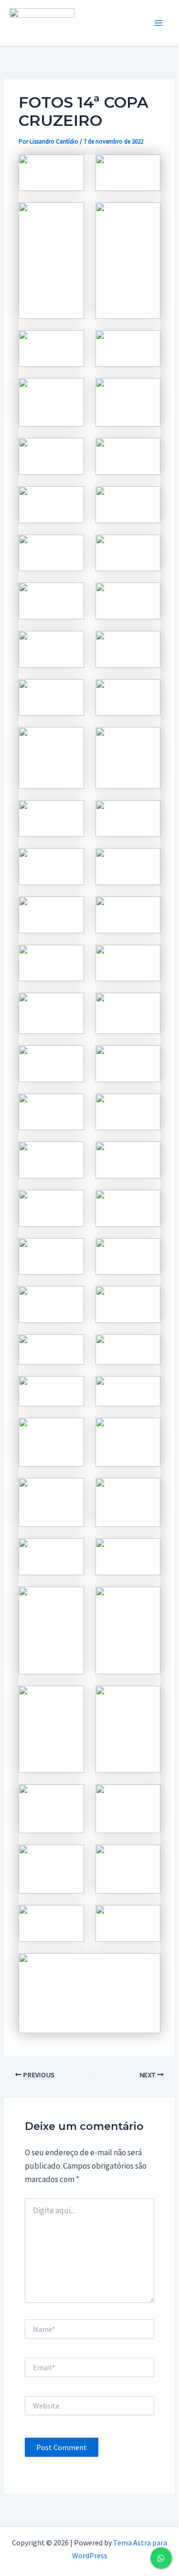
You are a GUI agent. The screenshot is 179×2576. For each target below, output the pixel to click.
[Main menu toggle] (159, 23)
